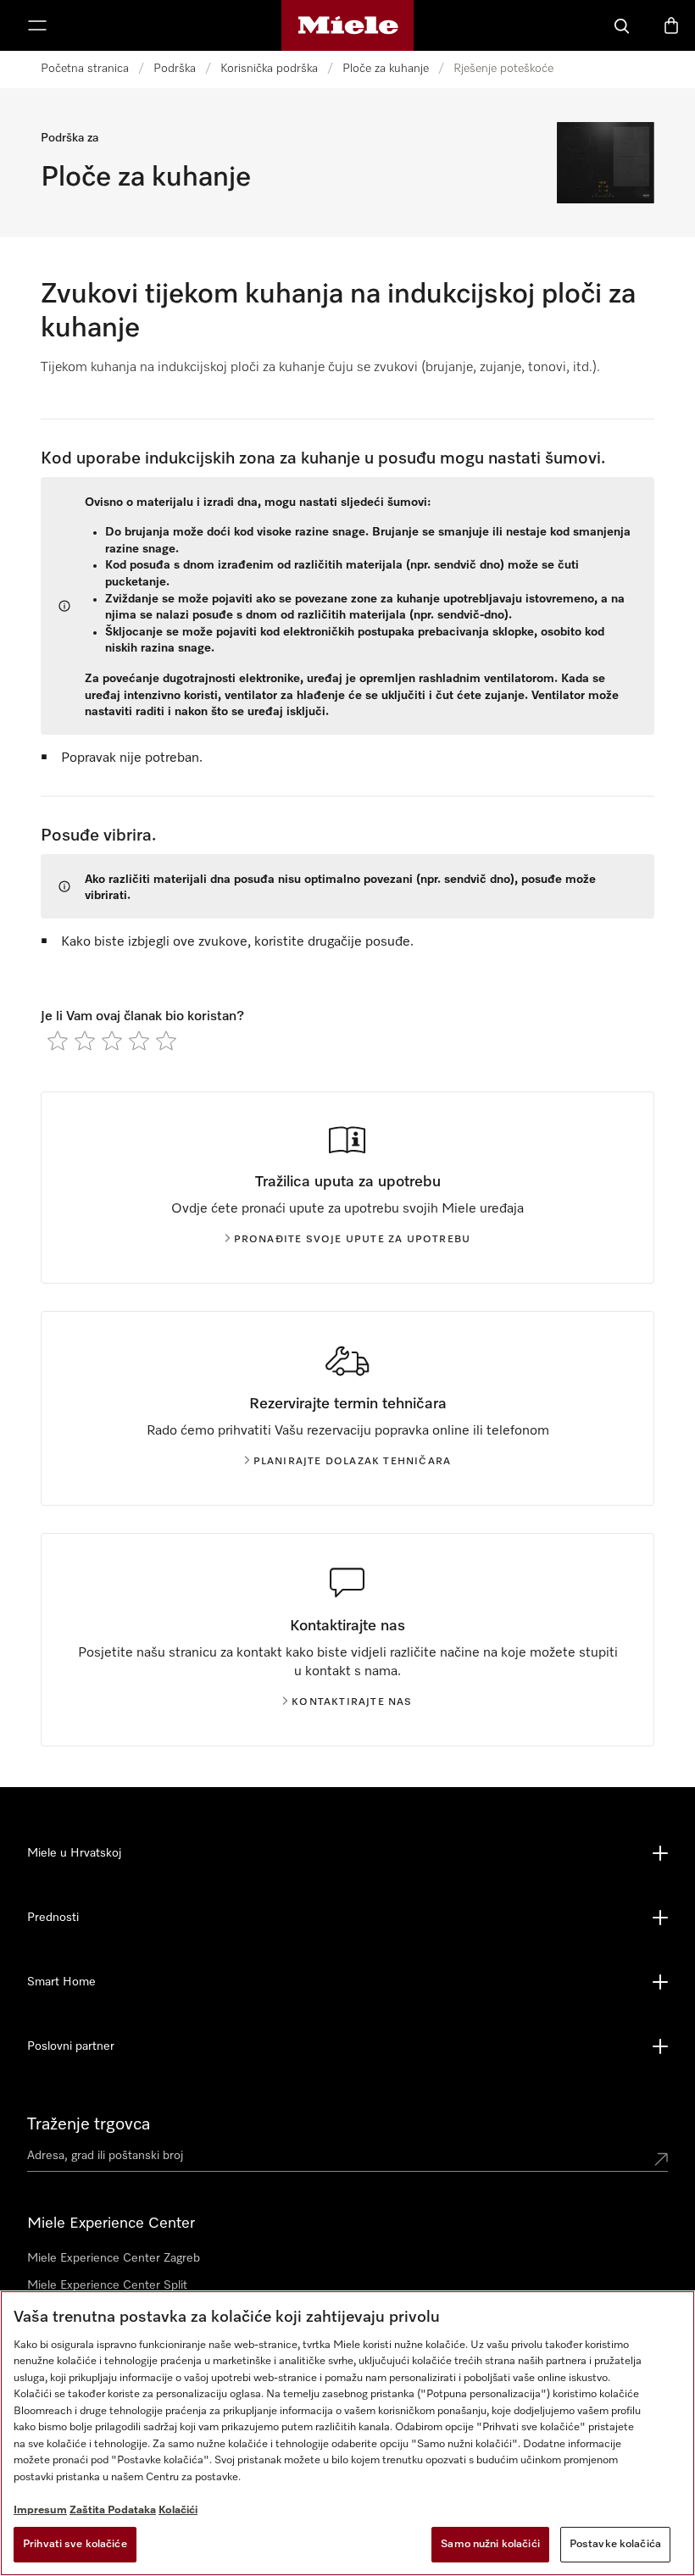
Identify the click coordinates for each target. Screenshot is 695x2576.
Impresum (40, 2510)
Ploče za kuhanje (386, 69)
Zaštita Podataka (113, 2510)
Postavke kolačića (615, 2544)
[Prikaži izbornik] (37, 25)
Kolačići (178, 2510)
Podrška (175, 69)
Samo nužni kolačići (490, 2544)
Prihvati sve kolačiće (75, 2544)
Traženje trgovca (89, 2124)
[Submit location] (661, 2159)
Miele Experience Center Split (107, 2285)
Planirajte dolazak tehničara (353, 1462)
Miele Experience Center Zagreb (114, 2258)
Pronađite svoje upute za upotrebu (353, 1240)
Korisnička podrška (269, 69)
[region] (347, 2433)
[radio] (58, 1041)
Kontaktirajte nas (352, 1702)
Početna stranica (85, 69)
